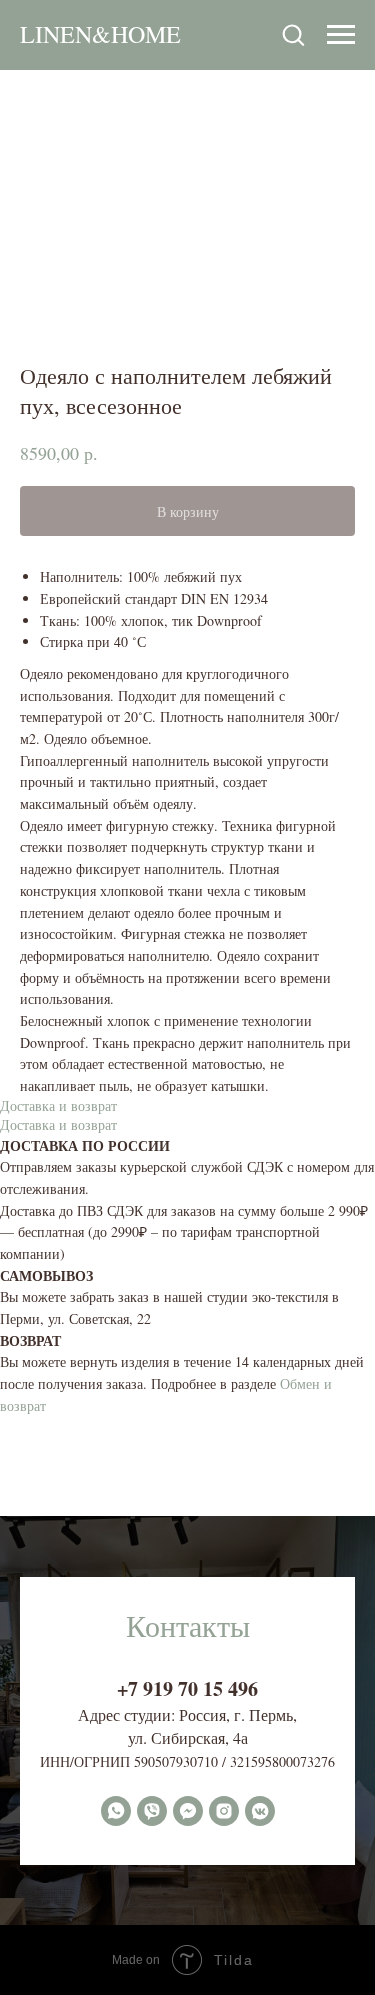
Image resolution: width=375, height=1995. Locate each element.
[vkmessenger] (260, 1811)
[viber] (152, 1811)
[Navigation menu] (341, 35)
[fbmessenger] (188, 1811)
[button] (293, 34)
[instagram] (224, 1811)
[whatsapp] (116, 1811)
